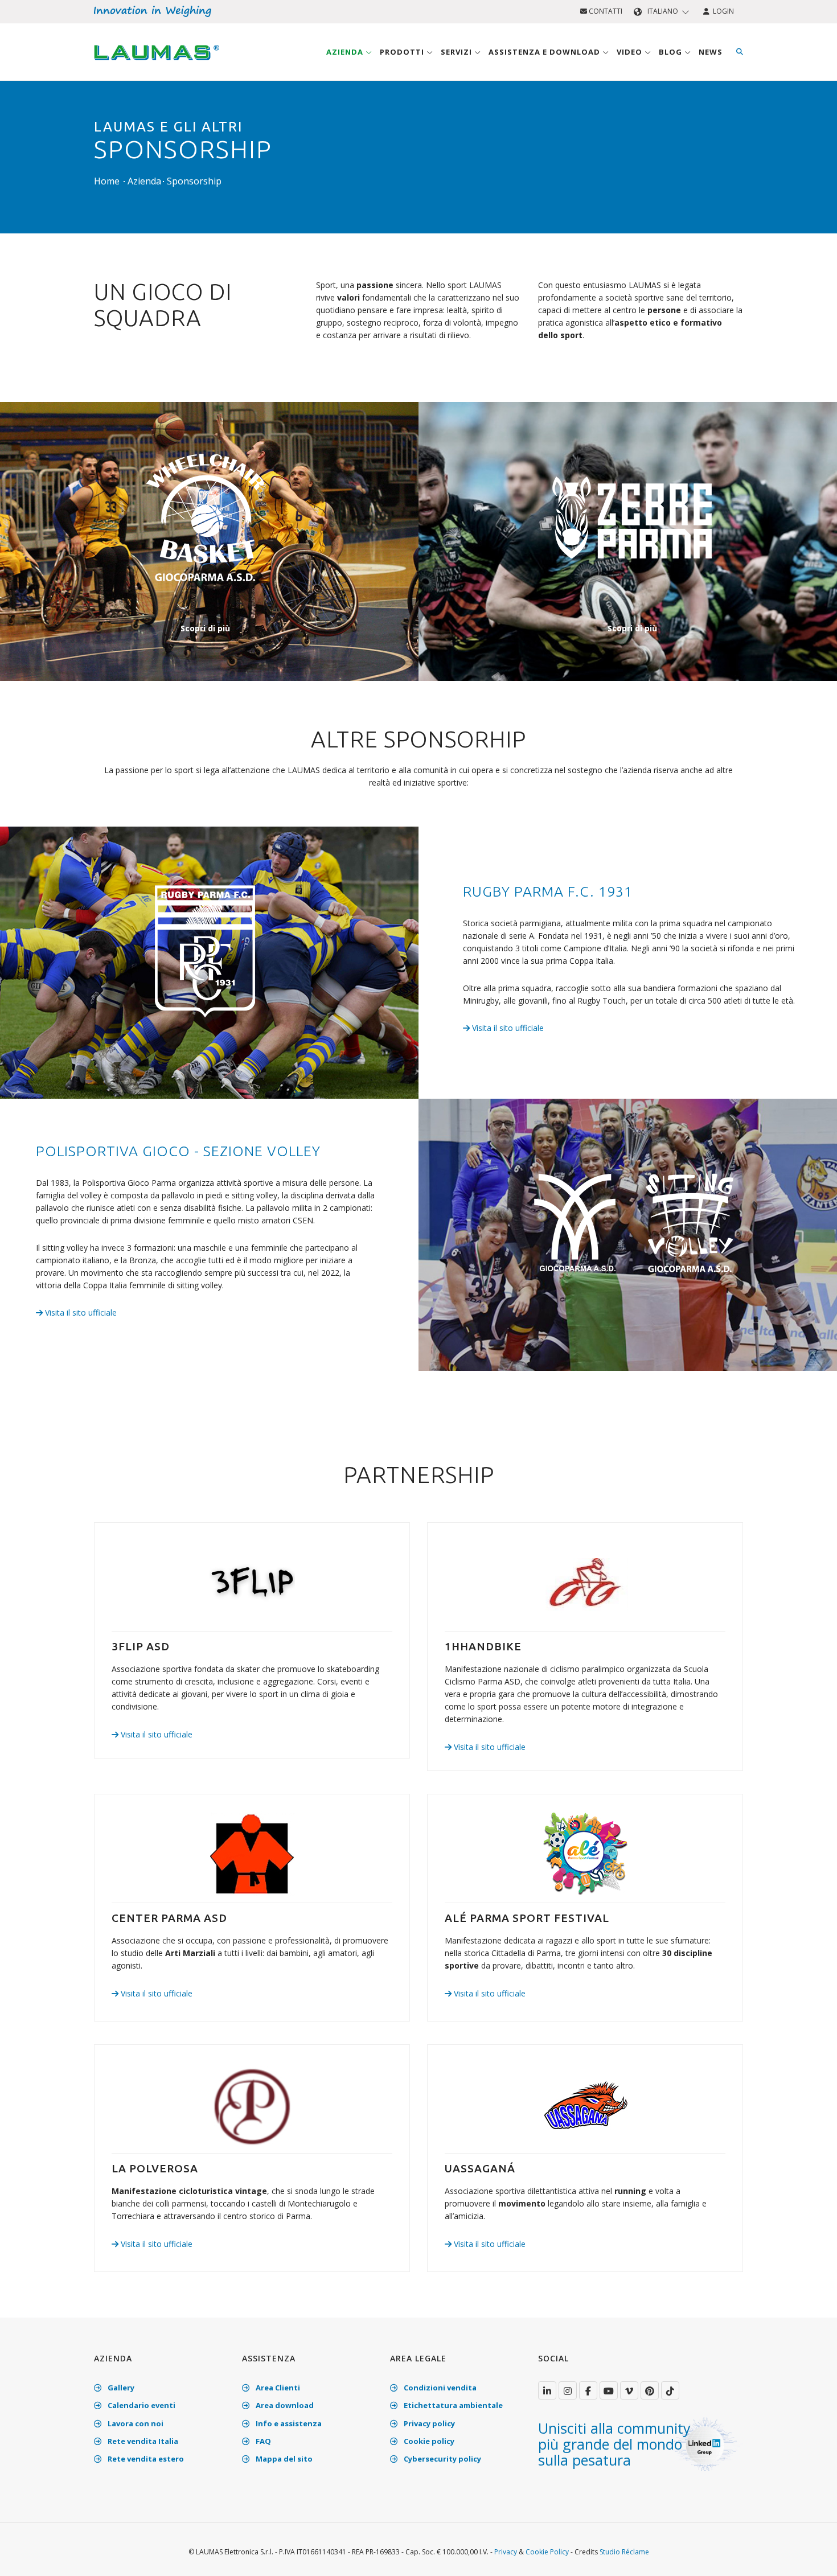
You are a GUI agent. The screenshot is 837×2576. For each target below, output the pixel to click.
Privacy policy (428, 2423)
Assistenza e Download (545, 52)
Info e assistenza (288, 2423)
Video (631, 52)
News (711, 52)
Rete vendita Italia (142, 2441)
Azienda (346, 52)
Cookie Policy (547, 2552)
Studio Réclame (624, 2552)
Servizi (458, 52)
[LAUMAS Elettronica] (547, 2390)
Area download (284, 2405)
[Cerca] (740, 52)
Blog (672, 52)
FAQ (262, 2441)
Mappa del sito (283, 2459)
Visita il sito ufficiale (507, 1028)
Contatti (605, 11)
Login (722, 11)
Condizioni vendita (439, 2388)
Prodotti (403, 52)
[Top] (811, 2556)
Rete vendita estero (145, 2459)
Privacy (506, 2552)
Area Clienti (277, 2388)
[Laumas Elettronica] (157, 63)
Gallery (120, 2388)
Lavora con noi (135, 2423)
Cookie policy (428, 2441)
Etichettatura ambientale (452, 2405)
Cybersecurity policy (442, 2459)
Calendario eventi (141, 2405)
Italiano (663, 11)
